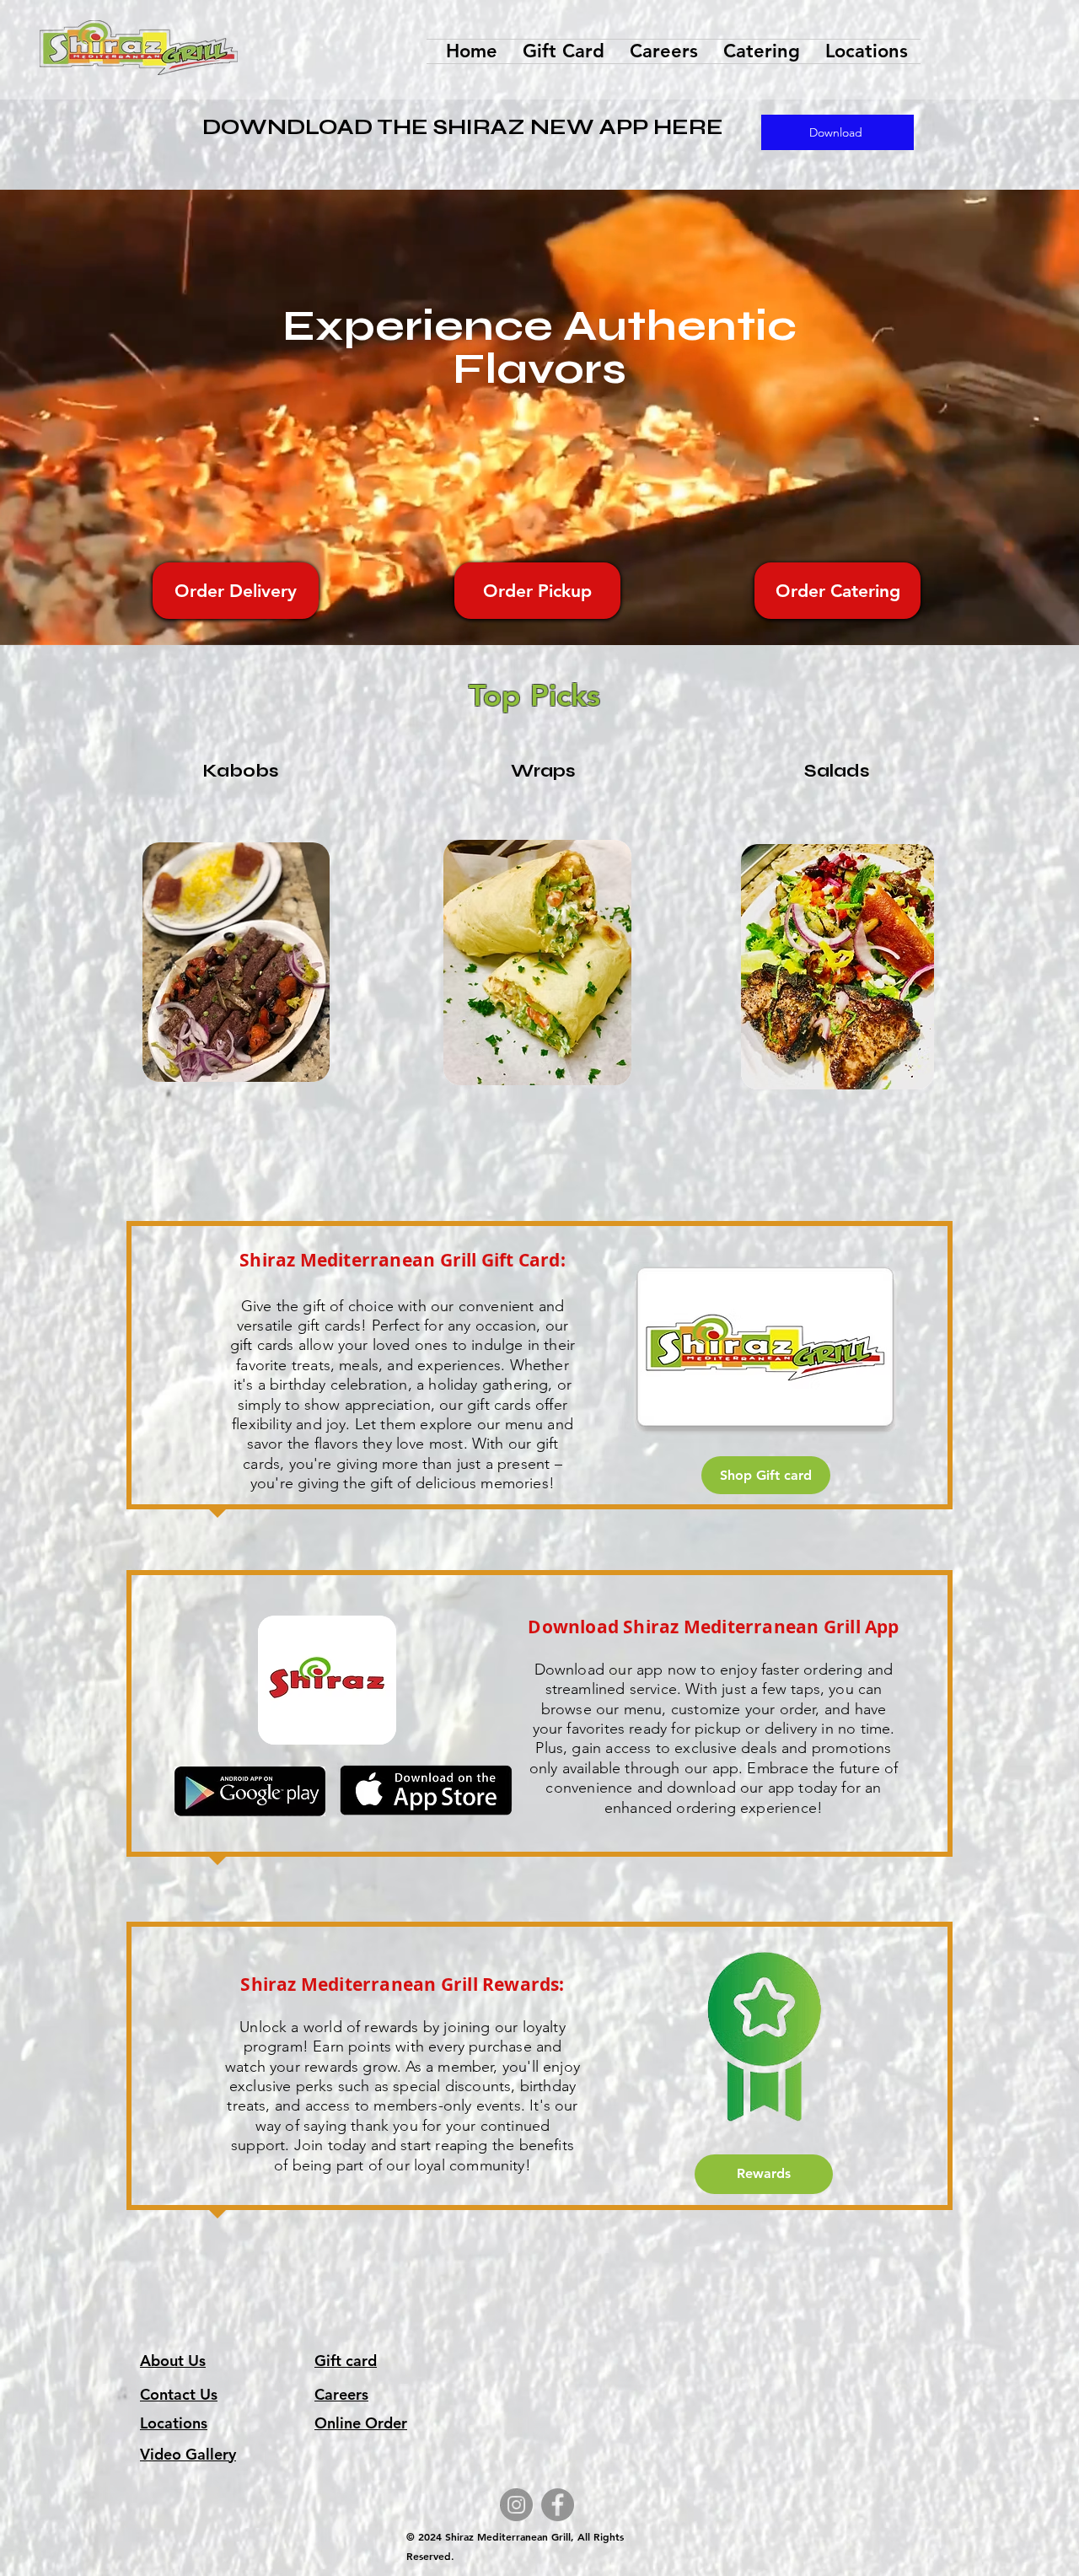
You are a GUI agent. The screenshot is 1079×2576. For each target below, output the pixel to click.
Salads (837, 771)
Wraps (543, 771)
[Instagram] (516, 2505)
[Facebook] (558, 2505)
